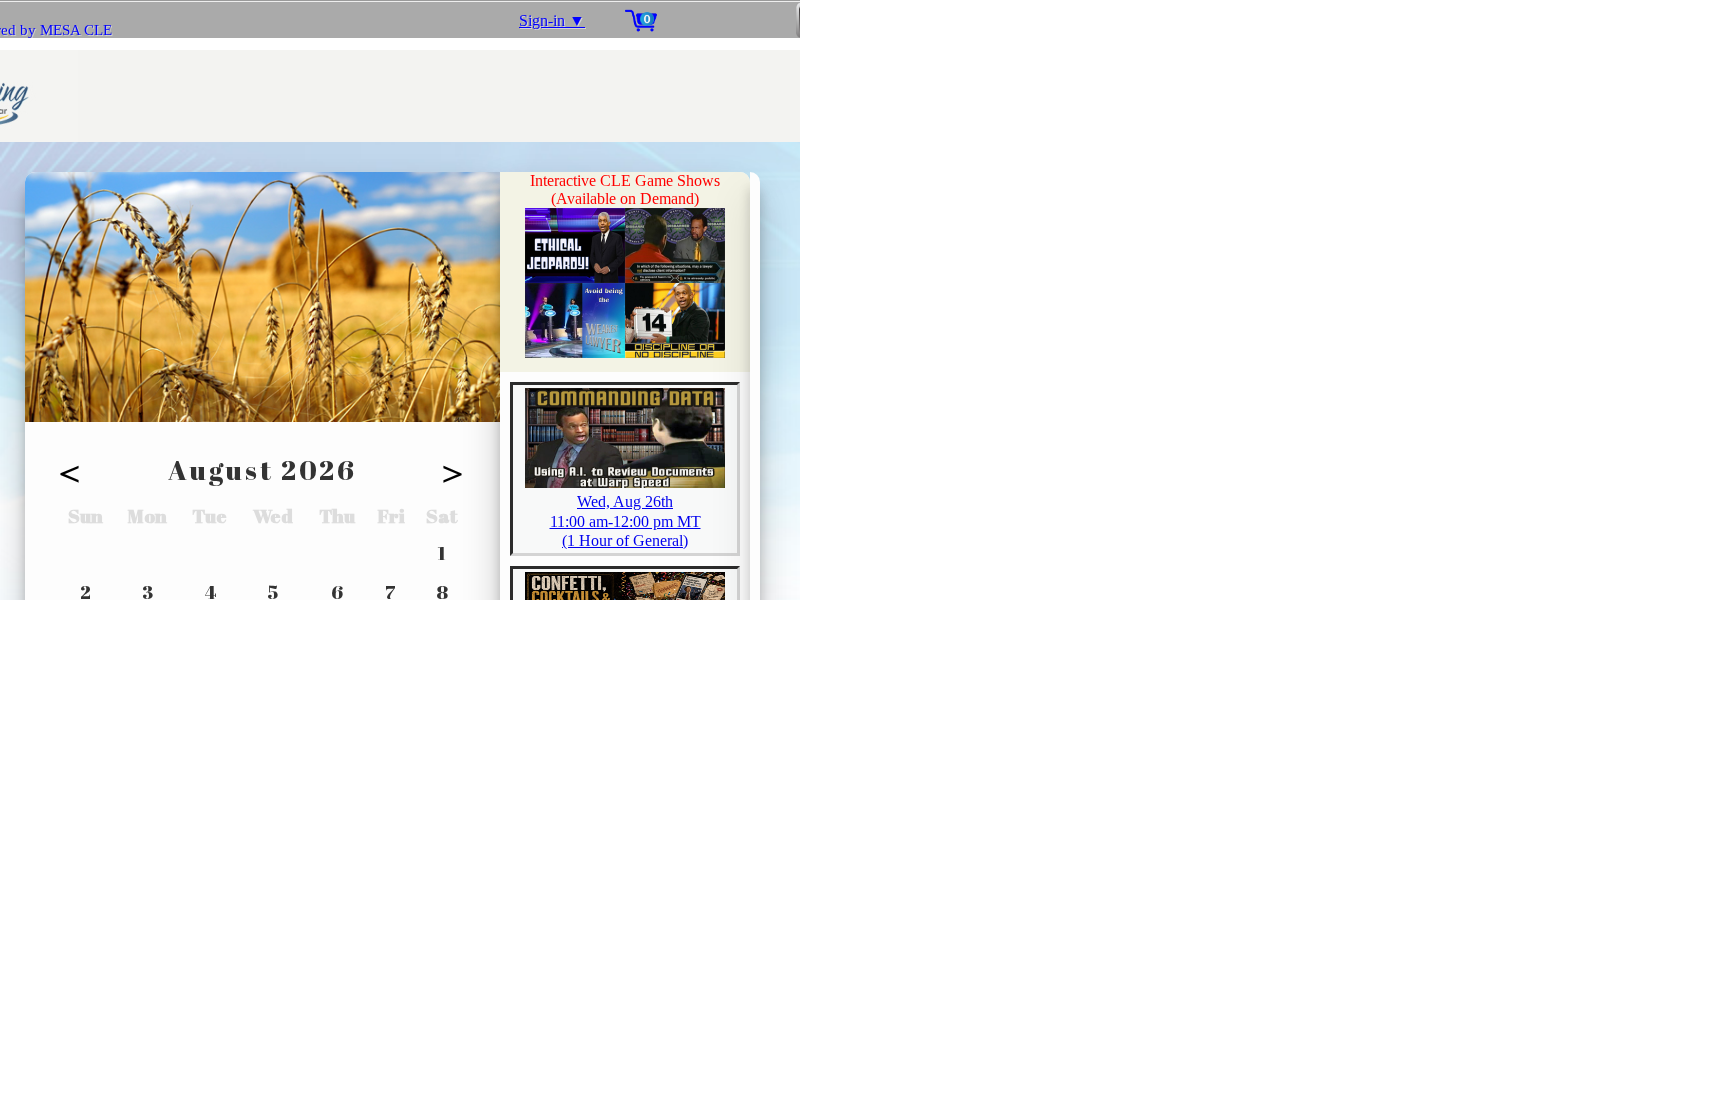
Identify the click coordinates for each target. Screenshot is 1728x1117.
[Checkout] (814, 20)
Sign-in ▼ (552, 20)
